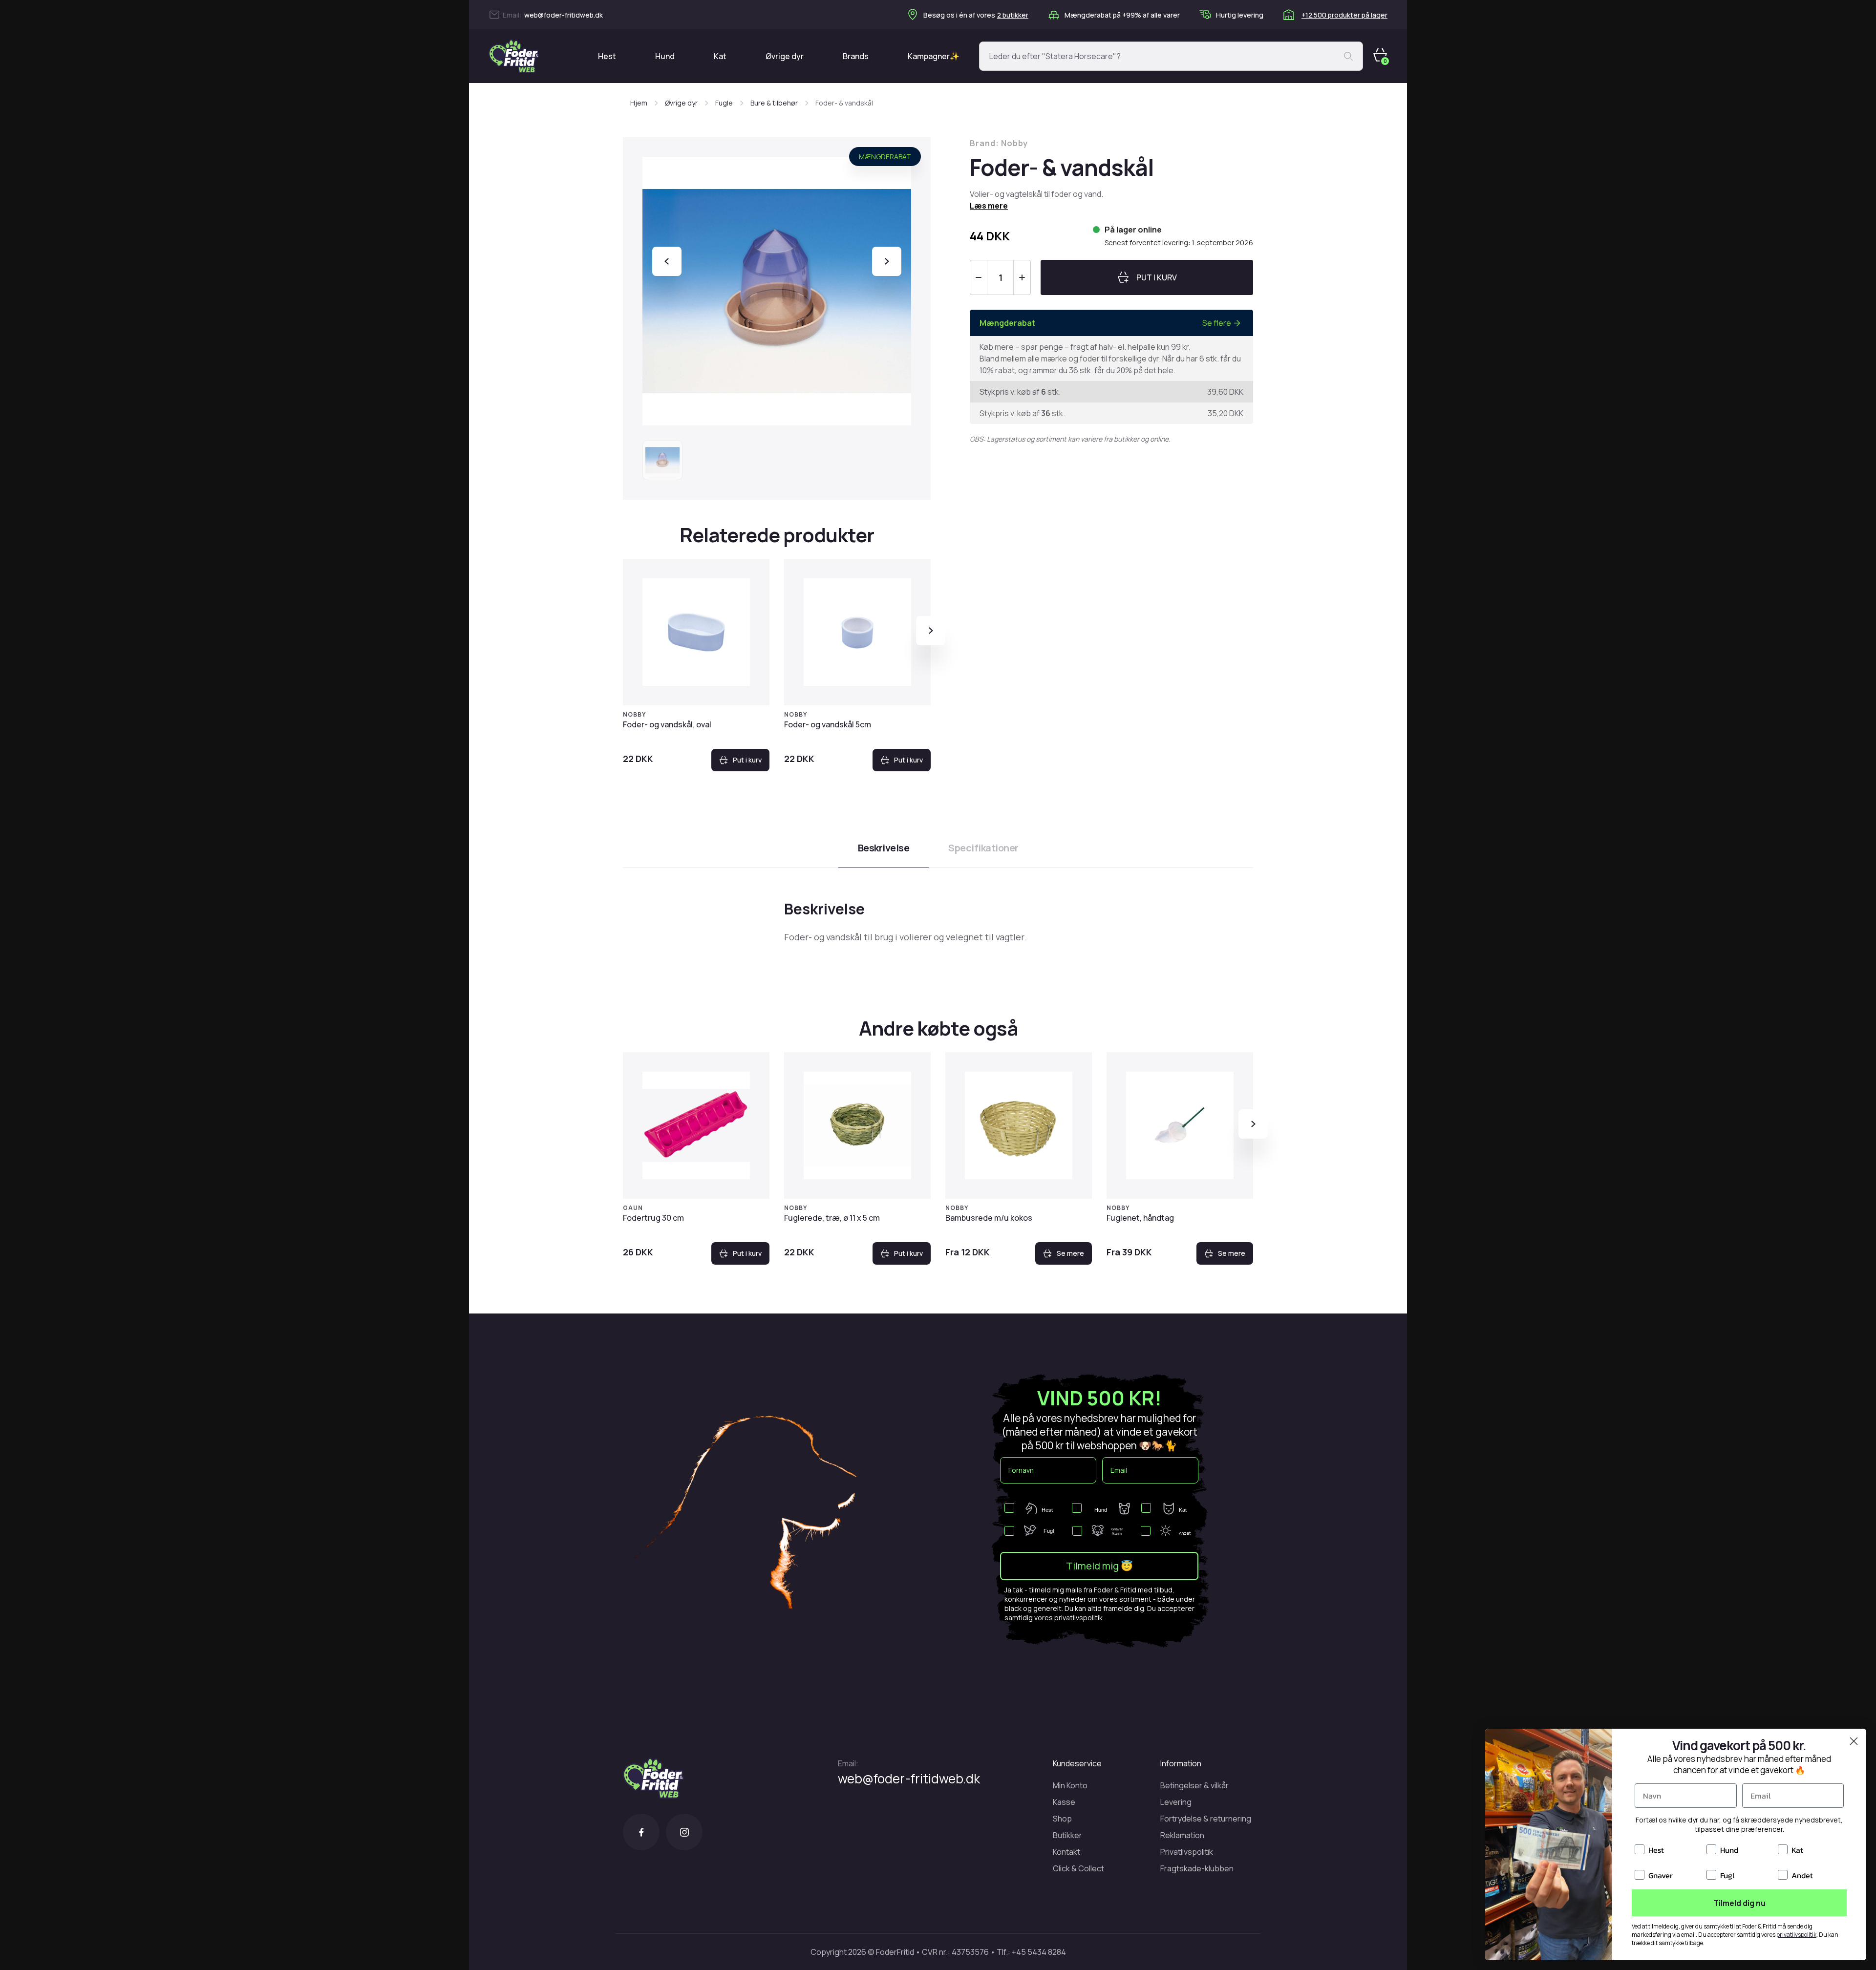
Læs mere (989, 206)
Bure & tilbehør (774, 103)
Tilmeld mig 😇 (1099, 1566)
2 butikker (1013, 15)
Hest (607, 56)
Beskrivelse (884, 848)
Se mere (1070, 1253)
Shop (1062, 1819)
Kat (720, 56)
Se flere (1217, 323)
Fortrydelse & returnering (1206, 1819)
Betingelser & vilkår (1194, 1785)
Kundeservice (1077, 1763)
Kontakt (1066, 1852)
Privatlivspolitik (1187, 1852)
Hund (665, 56)
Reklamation (1182, 1835)
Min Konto (1070, 1785)
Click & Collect (1078, 1868)
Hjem (639, 103)
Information (1181, 1763)
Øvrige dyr (785, 56)
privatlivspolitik (1078, 1618)
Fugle (724, 103)
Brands (856, 56)
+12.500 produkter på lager (1344, 15)
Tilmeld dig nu (1739, 1903)
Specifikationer (983, 848)
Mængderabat (885, 157)
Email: (848, 1763)
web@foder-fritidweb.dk (564, 15)
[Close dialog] (1854, 1741)
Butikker (1067, 1835)
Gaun (633, 1208)
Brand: (999, 143)
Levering (1176, 1802)
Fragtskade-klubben (1197, 1868)
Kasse (1064, 1802)
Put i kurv (747, 760)
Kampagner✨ (934, 56)
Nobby (634, 714)
